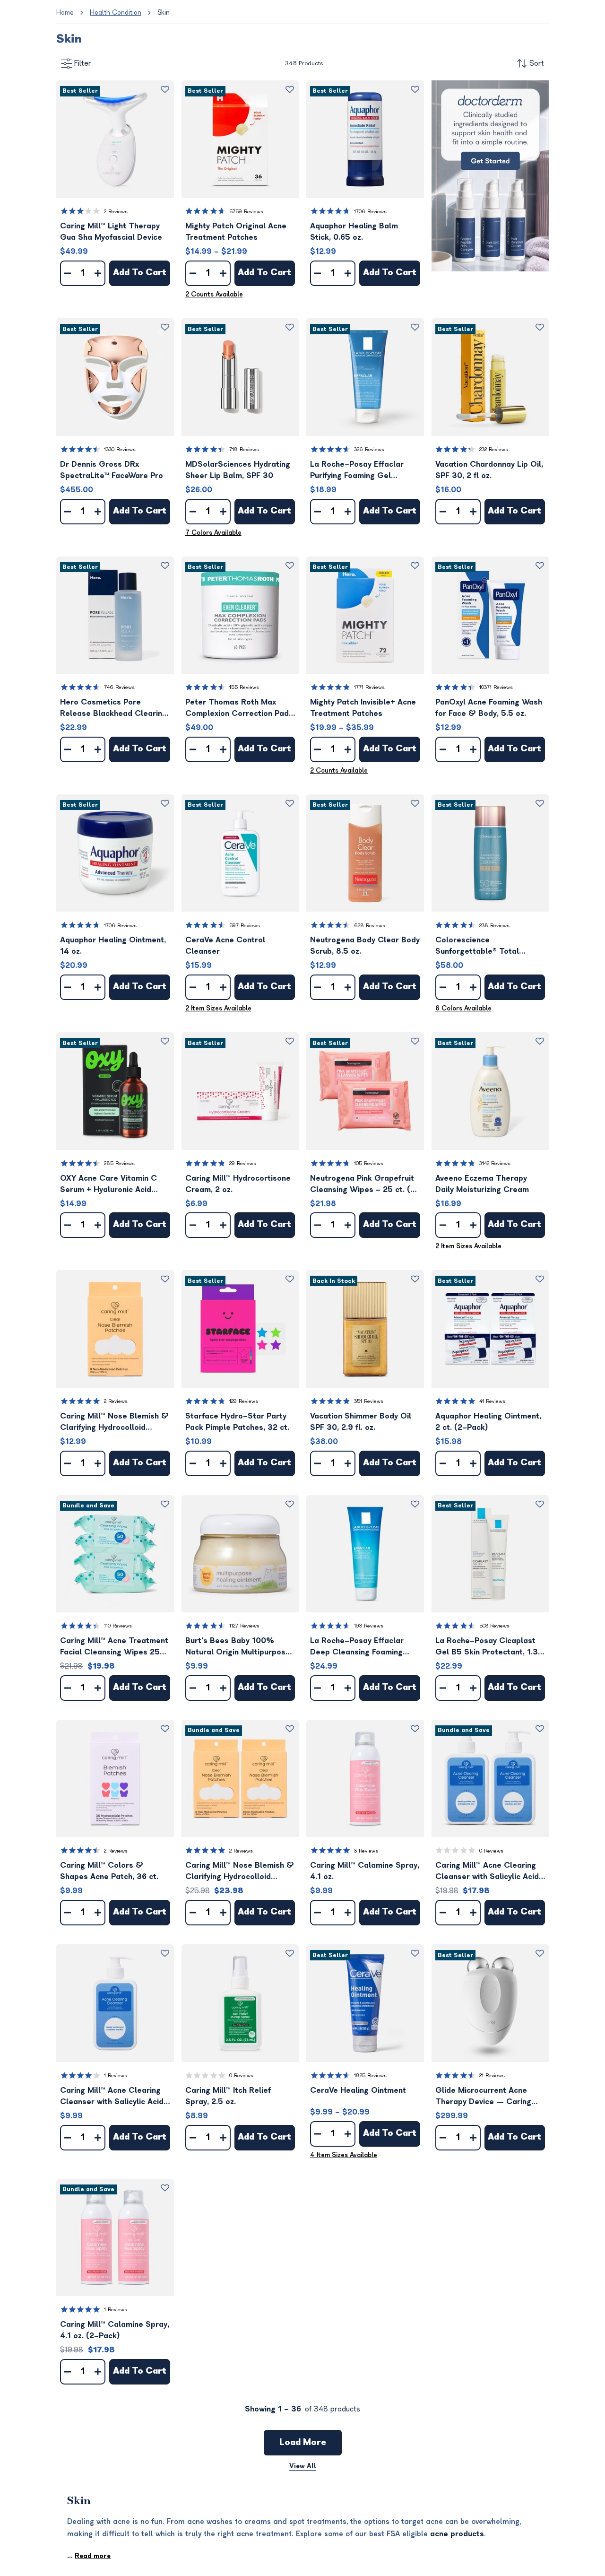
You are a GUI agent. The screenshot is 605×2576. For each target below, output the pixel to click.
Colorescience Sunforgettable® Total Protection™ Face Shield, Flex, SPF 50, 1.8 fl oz (481, 946)
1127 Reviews (244, 1626)
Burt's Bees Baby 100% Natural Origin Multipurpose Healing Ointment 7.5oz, (238, 1647)
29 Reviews (243, 1163)
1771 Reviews (369, 687)
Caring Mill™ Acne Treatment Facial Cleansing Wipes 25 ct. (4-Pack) (114, 1647)
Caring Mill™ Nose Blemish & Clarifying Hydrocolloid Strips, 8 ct (114, 1423)
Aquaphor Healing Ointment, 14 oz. (113, 946)
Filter (83, 63)
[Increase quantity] (98, 273)
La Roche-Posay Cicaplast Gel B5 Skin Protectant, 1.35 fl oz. (489, 1647)
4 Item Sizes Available (344, 2155)
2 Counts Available (214, 294)
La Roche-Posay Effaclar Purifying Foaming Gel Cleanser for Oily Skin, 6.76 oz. (362, 471)
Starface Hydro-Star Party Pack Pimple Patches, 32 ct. (237, 1422)
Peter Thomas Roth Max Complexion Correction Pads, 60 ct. (240, 709)
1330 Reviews (120, 449)
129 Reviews (244, 1401)
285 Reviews (119, 1163)
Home (65, 13)
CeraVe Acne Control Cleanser (225, 946)
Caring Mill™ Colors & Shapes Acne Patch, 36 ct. (109, 1871)
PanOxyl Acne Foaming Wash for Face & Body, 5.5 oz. (489, 708)
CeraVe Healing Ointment (358, 2090)
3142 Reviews (495, 1163)
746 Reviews (119, 687)
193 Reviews (369, 1626)
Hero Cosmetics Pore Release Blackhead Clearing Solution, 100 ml (113, 709)
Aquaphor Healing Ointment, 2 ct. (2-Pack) (488, 1422)
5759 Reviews (246, 212)
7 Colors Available (213, 533)
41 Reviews (492, 1401)
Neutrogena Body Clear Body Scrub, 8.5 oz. (365, 946)
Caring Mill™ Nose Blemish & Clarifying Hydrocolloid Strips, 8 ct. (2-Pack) (240, 1872)
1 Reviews (116, 2076)
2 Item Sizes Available (218, 1008)
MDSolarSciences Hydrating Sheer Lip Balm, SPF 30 (238, 470)
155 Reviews (244, 687)
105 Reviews (369, 1163)
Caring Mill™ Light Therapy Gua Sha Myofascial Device (111, 232)
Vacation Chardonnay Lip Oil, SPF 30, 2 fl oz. (489, 470)
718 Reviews (244, 449)
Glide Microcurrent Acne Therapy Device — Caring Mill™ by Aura (483, 2097)
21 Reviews (492, 2076)
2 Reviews (116, 212)
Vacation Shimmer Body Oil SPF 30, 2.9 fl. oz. (361, 1422)
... (89, 2556)
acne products (457, 2534)
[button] (115, 139)
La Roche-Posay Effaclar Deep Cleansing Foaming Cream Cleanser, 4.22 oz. (358, 1647)
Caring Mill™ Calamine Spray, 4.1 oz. (365, 1871)
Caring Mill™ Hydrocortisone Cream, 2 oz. (238, 1184)
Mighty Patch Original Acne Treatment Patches (236, 232)
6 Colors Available (463, 1008)
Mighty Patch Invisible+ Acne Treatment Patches (363, 708)
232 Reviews (494, 449)
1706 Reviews (370, 212)
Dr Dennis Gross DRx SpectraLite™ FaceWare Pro (112, 470)
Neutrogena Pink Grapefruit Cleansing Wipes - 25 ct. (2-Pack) (365, 1185)
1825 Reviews (370, 2076)
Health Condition (116, 13)
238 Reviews (494, 926)
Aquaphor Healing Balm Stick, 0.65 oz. (354, 232)
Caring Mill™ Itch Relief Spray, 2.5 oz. (228, 2096)
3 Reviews (366, 1851)
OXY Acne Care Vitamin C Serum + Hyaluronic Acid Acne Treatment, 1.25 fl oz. (110, 1185)
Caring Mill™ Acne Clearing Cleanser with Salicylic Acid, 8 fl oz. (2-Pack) (488, 1872)
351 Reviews (369, 1401)
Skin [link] (164, 13)
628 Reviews (370, 926)
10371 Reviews (496, 687)
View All (303, 2466)
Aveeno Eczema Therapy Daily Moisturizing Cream (482, 1184)
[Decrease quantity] (68, 273)
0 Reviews (491, 1851)
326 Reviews (369, 449)
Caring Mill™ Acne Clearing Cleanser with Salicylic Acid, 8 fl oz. (113, 2097)
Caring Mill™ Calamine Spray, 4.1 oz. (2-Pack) (115, 2330)
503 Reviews (494, 1626)
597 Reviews (245, 926)
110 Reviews (118, 1626)
